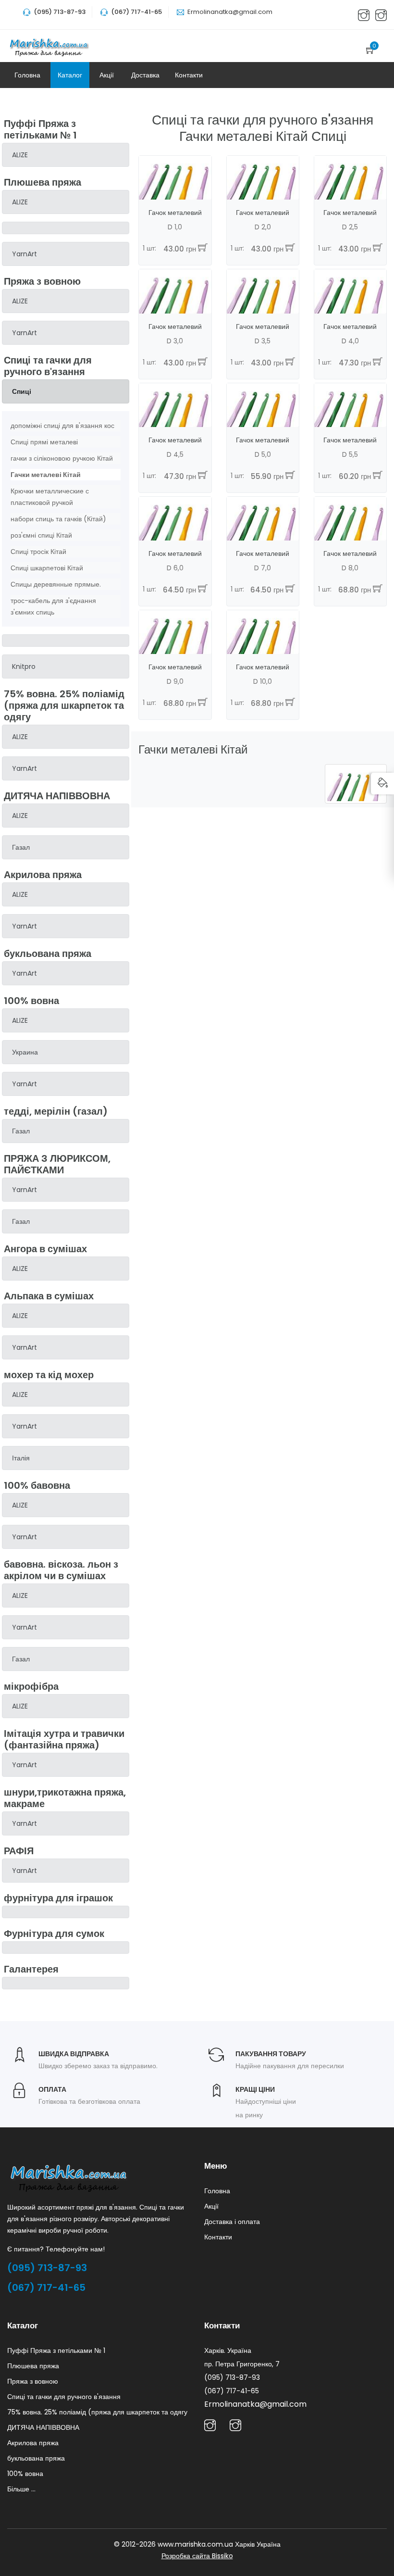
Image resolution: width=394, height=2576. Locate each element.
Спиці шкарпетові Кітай (47, 568)
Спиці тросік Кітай (38, 552)
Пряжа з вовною (33, 2381)
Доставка (145, 75)
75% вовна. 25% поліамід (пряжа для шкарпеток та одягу (97, 2412)
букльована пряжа (36, 2458)
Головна (27, 75)
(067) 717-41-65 (46, 2287)
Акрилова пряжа (33, 2443)
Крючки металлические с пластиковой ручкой (50, 497)
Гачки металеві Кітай (46, 475)
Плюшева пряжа (33, 2366)
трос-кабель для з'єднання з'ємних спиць (53, 606)
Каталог (70, 75)
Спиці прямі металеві (44, 442)
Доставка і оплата (232, 2222)
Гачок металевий (175, 213)
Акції (107, 75)
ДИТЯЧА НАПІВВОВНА (43, 2427)
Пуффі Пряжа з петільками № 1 (56, 2350)
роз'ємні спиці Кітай (41, 535)
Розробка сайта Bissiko (197, 2556)
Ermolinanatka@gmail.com (230, 12)
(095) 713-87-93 (47, 2268)
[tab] (66, 155)
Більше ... (21, 2489)
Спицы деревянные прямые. (56, 584)
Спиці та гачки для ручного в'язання (64, 2397)
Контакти (189, 75)
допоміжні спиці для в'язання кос (62, 426)
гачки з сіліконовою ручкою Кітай (62, 458)
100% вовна (25, 2474)
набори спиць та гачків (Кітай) (58, 519)
